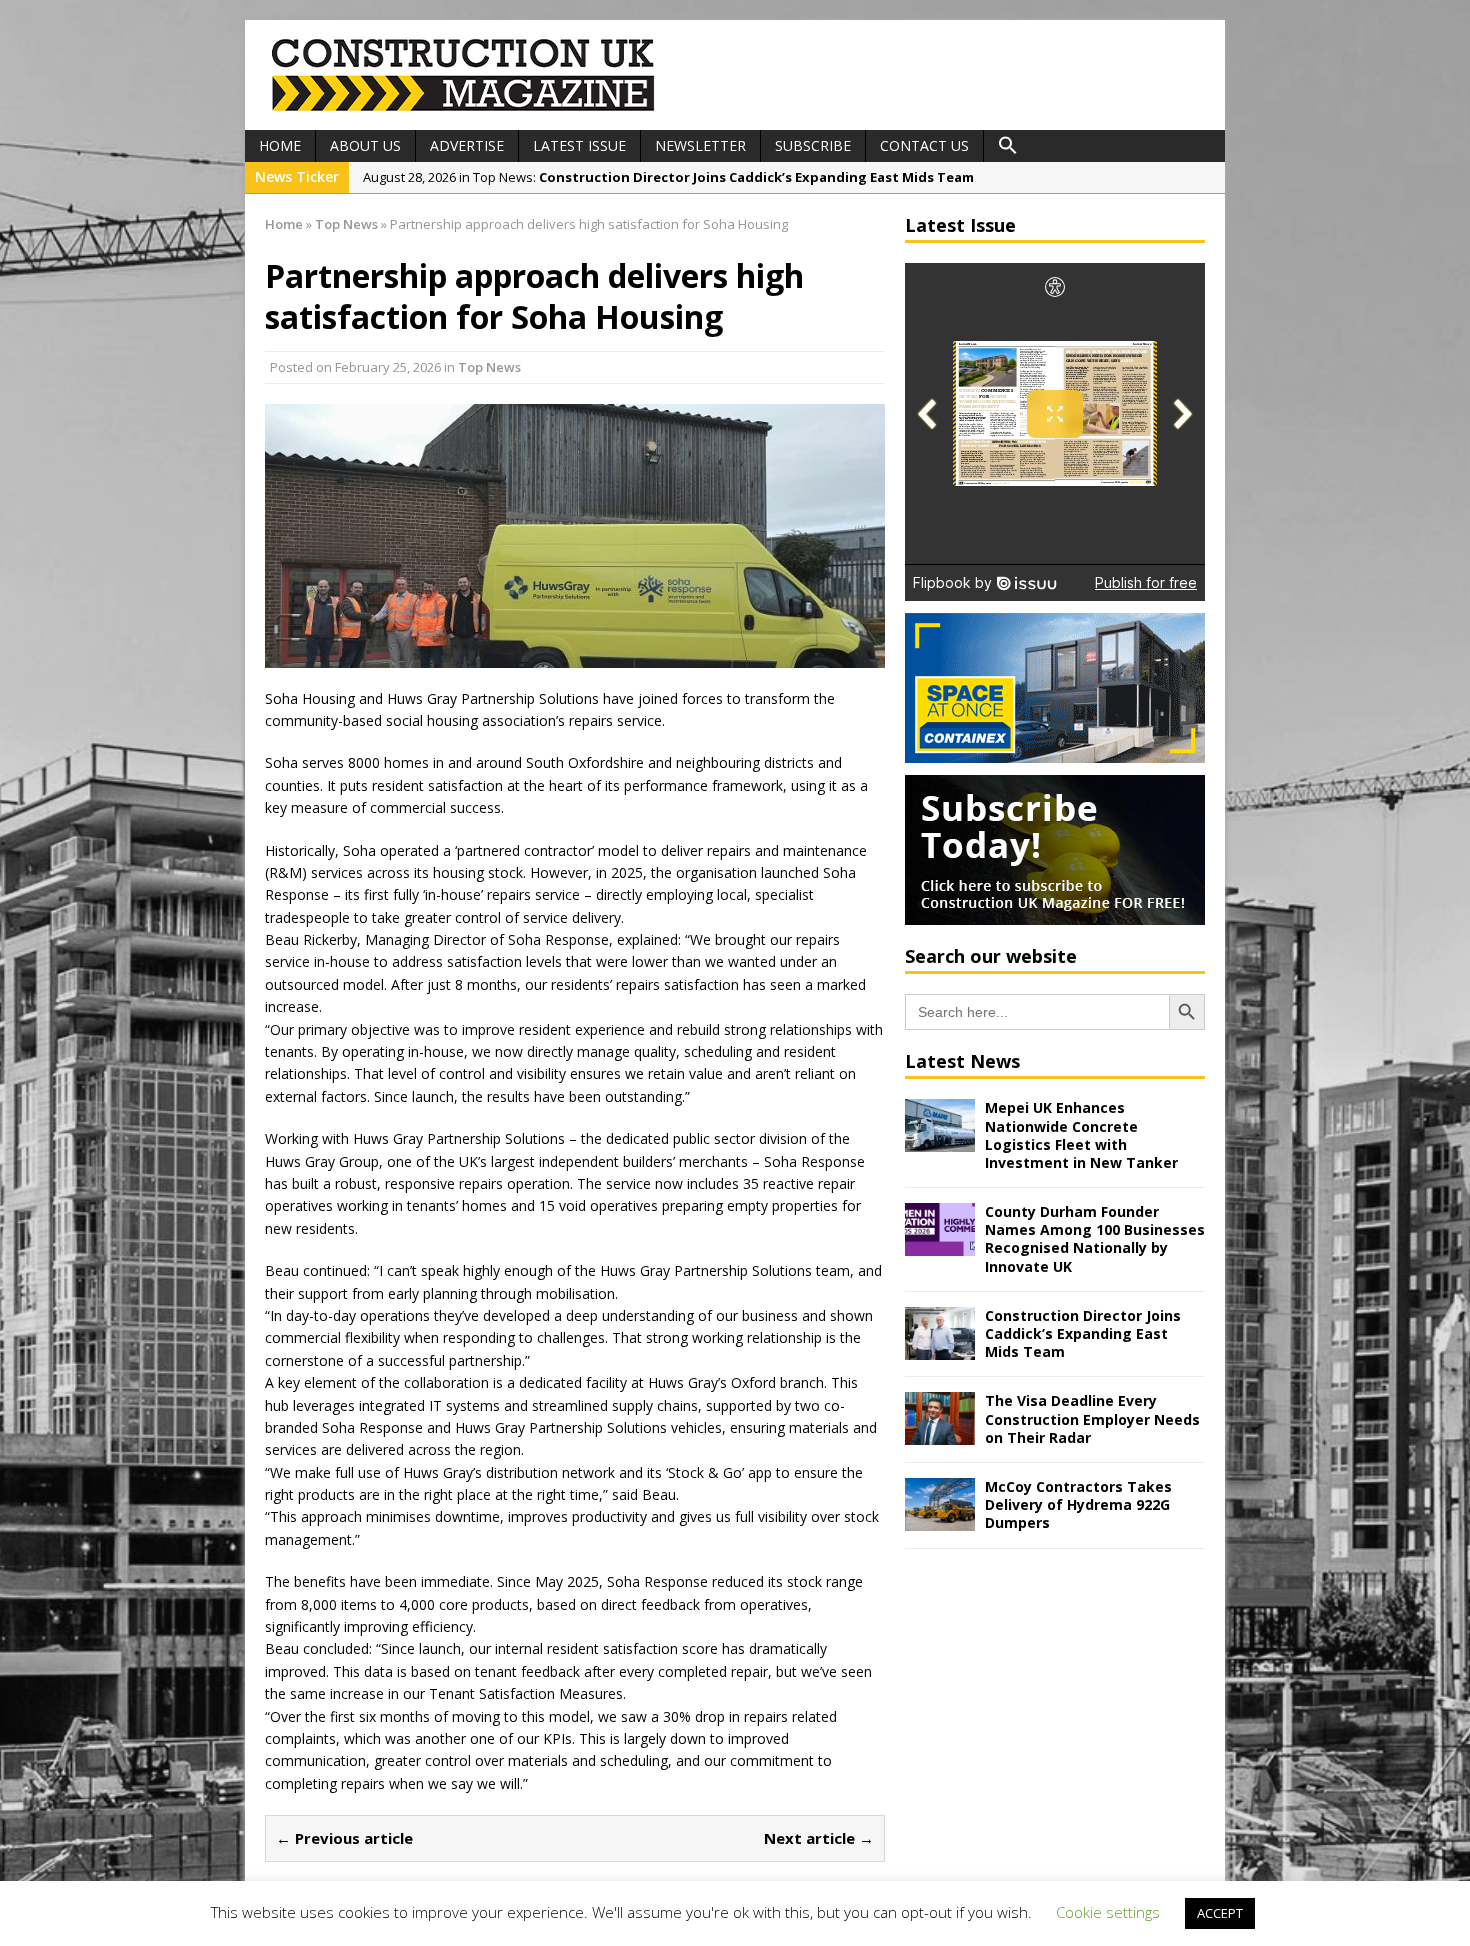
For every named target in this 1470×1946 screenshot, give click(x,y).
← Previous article (344, 1838)
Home (280, 145)
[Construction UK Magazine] (464, 108)
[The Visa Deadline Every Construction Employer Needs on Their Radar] (940, 1433)
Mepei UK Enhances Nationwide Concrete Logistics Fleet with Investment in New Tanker (1081, 1135)
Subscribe (813, 145)
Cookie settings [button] (1108, 1912)
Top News (489, 367)
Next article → (819, 1838)
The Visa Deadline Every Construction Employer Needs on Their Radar (1092, 1418)
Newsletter (700, 145)
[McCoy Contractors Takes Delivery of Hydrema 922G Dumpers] (940, 1519)
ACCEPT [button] (1220, 1913)
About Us (365, 145)
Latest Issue (579, 145)
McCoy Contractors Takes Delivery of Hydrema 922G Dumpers (1078, 1504)
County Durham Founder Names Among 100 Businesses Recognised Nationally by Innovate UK (1095, 1239)
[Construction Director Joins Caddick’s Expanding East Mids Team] (940, 1347)
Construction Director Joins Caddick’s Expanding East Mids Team (1083, 1333)
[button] (1008, 146)
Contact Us (924, 145)
